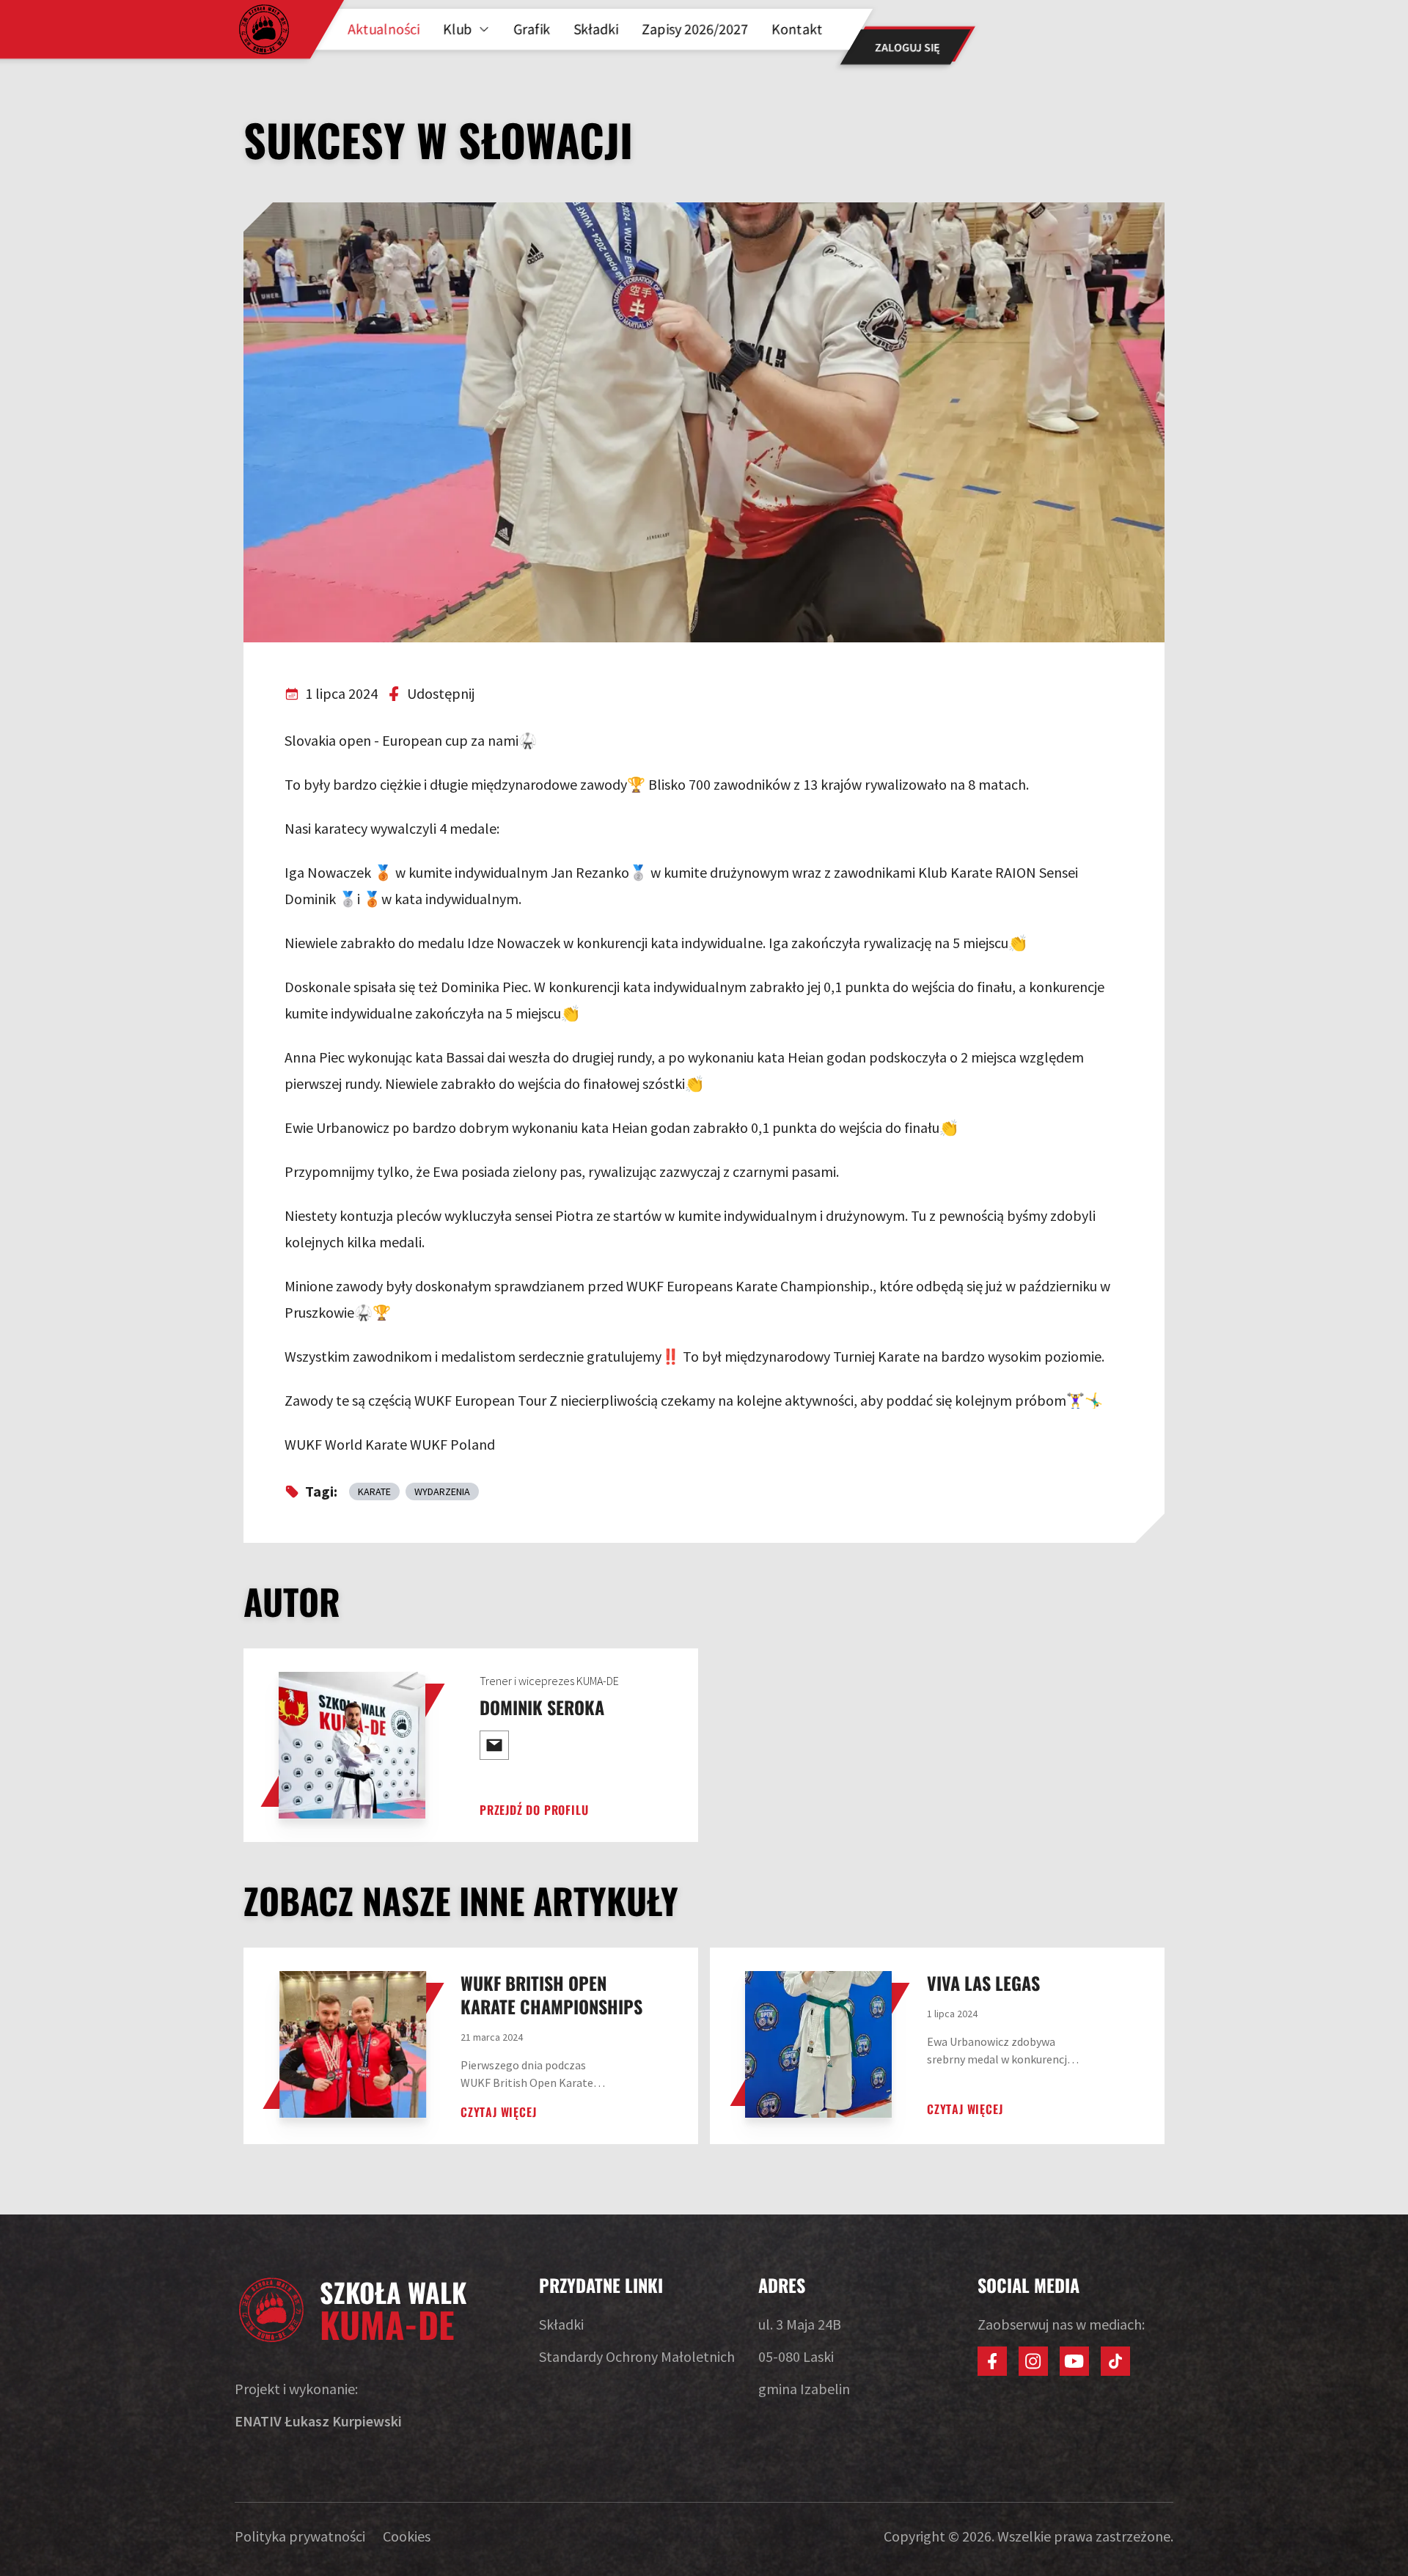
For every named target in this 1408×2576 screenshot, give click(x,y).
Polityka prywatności (300, 2536)
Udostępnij (441, 693)
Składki (596, 29)
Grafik (532, 29)
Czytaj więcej (498, 2112)
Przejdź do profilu (534, 1810)
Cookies (407, 2536)
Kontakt (797, 29)
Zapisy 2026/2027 (695, 29)
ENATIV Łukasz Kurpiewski (318, 2421)
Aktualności (384, 29)
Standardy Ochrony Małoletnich (637, 2356)
